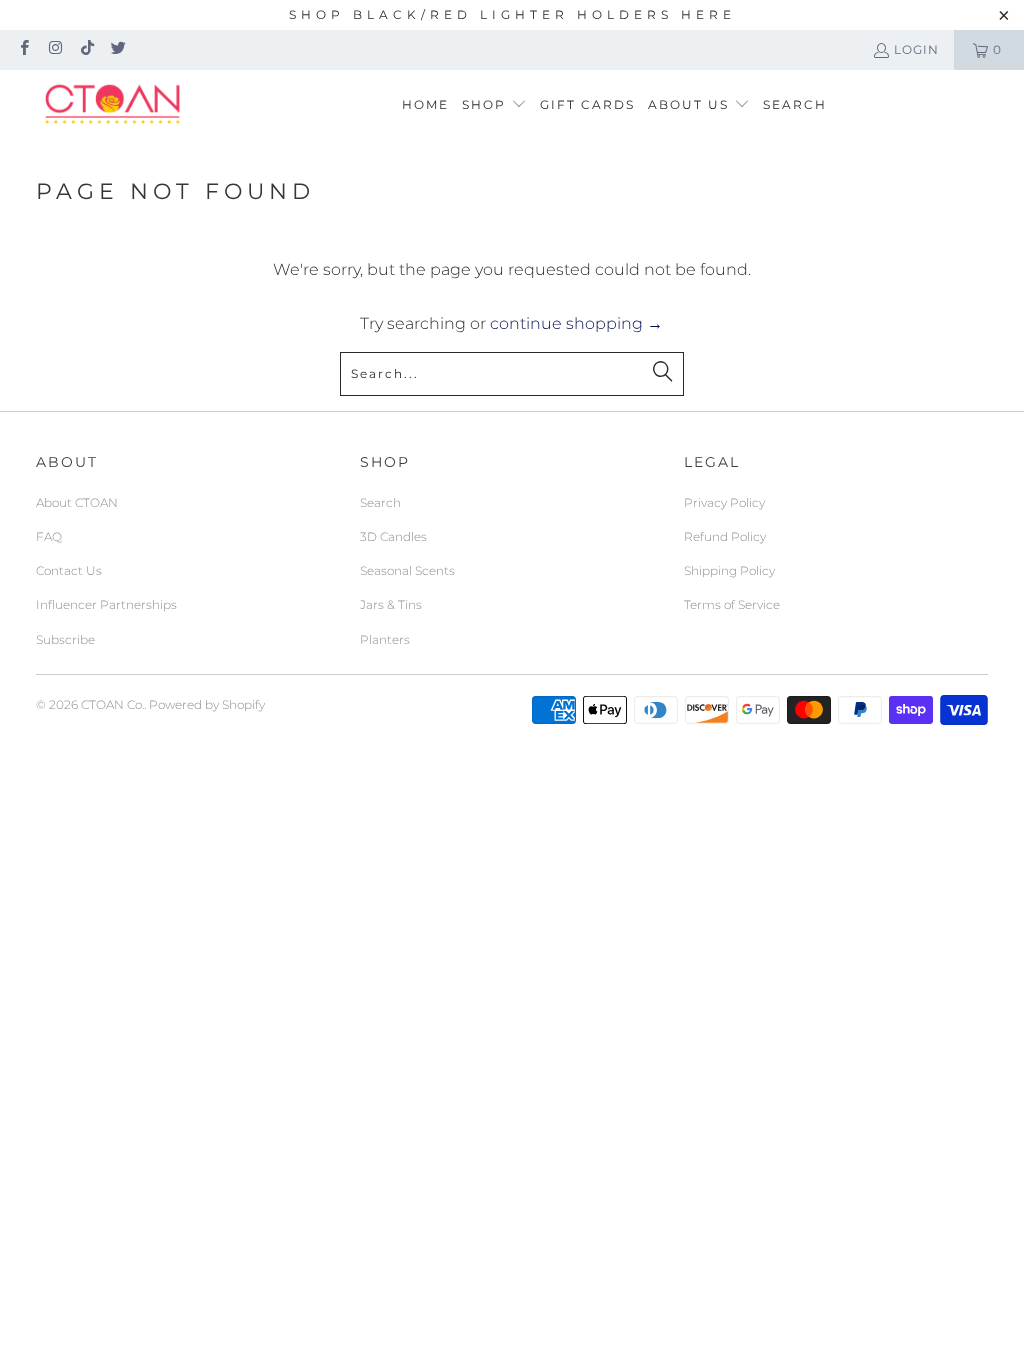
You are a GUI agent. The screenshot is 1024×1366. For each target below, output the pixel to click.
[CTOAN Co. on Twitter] (117, 49)
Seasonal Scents (407, 570)
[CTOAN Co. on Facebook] (23, 49)
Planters (385, 639)
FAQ (49, 536)
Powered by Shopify (207, 704)
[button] (494, 105)
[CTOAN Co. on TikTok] (86, 49)
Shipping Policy (729, 570)
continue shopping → (576, 323)
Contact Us (69, 570)
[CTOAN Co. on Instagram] (54, 49)
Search (380, 502)
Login (916, 49)
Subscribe (65, 639)
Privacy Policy (724, 502)
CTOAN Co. (112, 704)
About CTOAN (77, 502)
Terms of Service (732, 604)
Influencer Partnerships (106, 604)
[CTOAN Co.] (112, 105)
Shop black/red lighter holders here (512, 14)
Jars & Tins (391, 604)
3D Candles (393, 536)
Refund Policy (725, 536)
